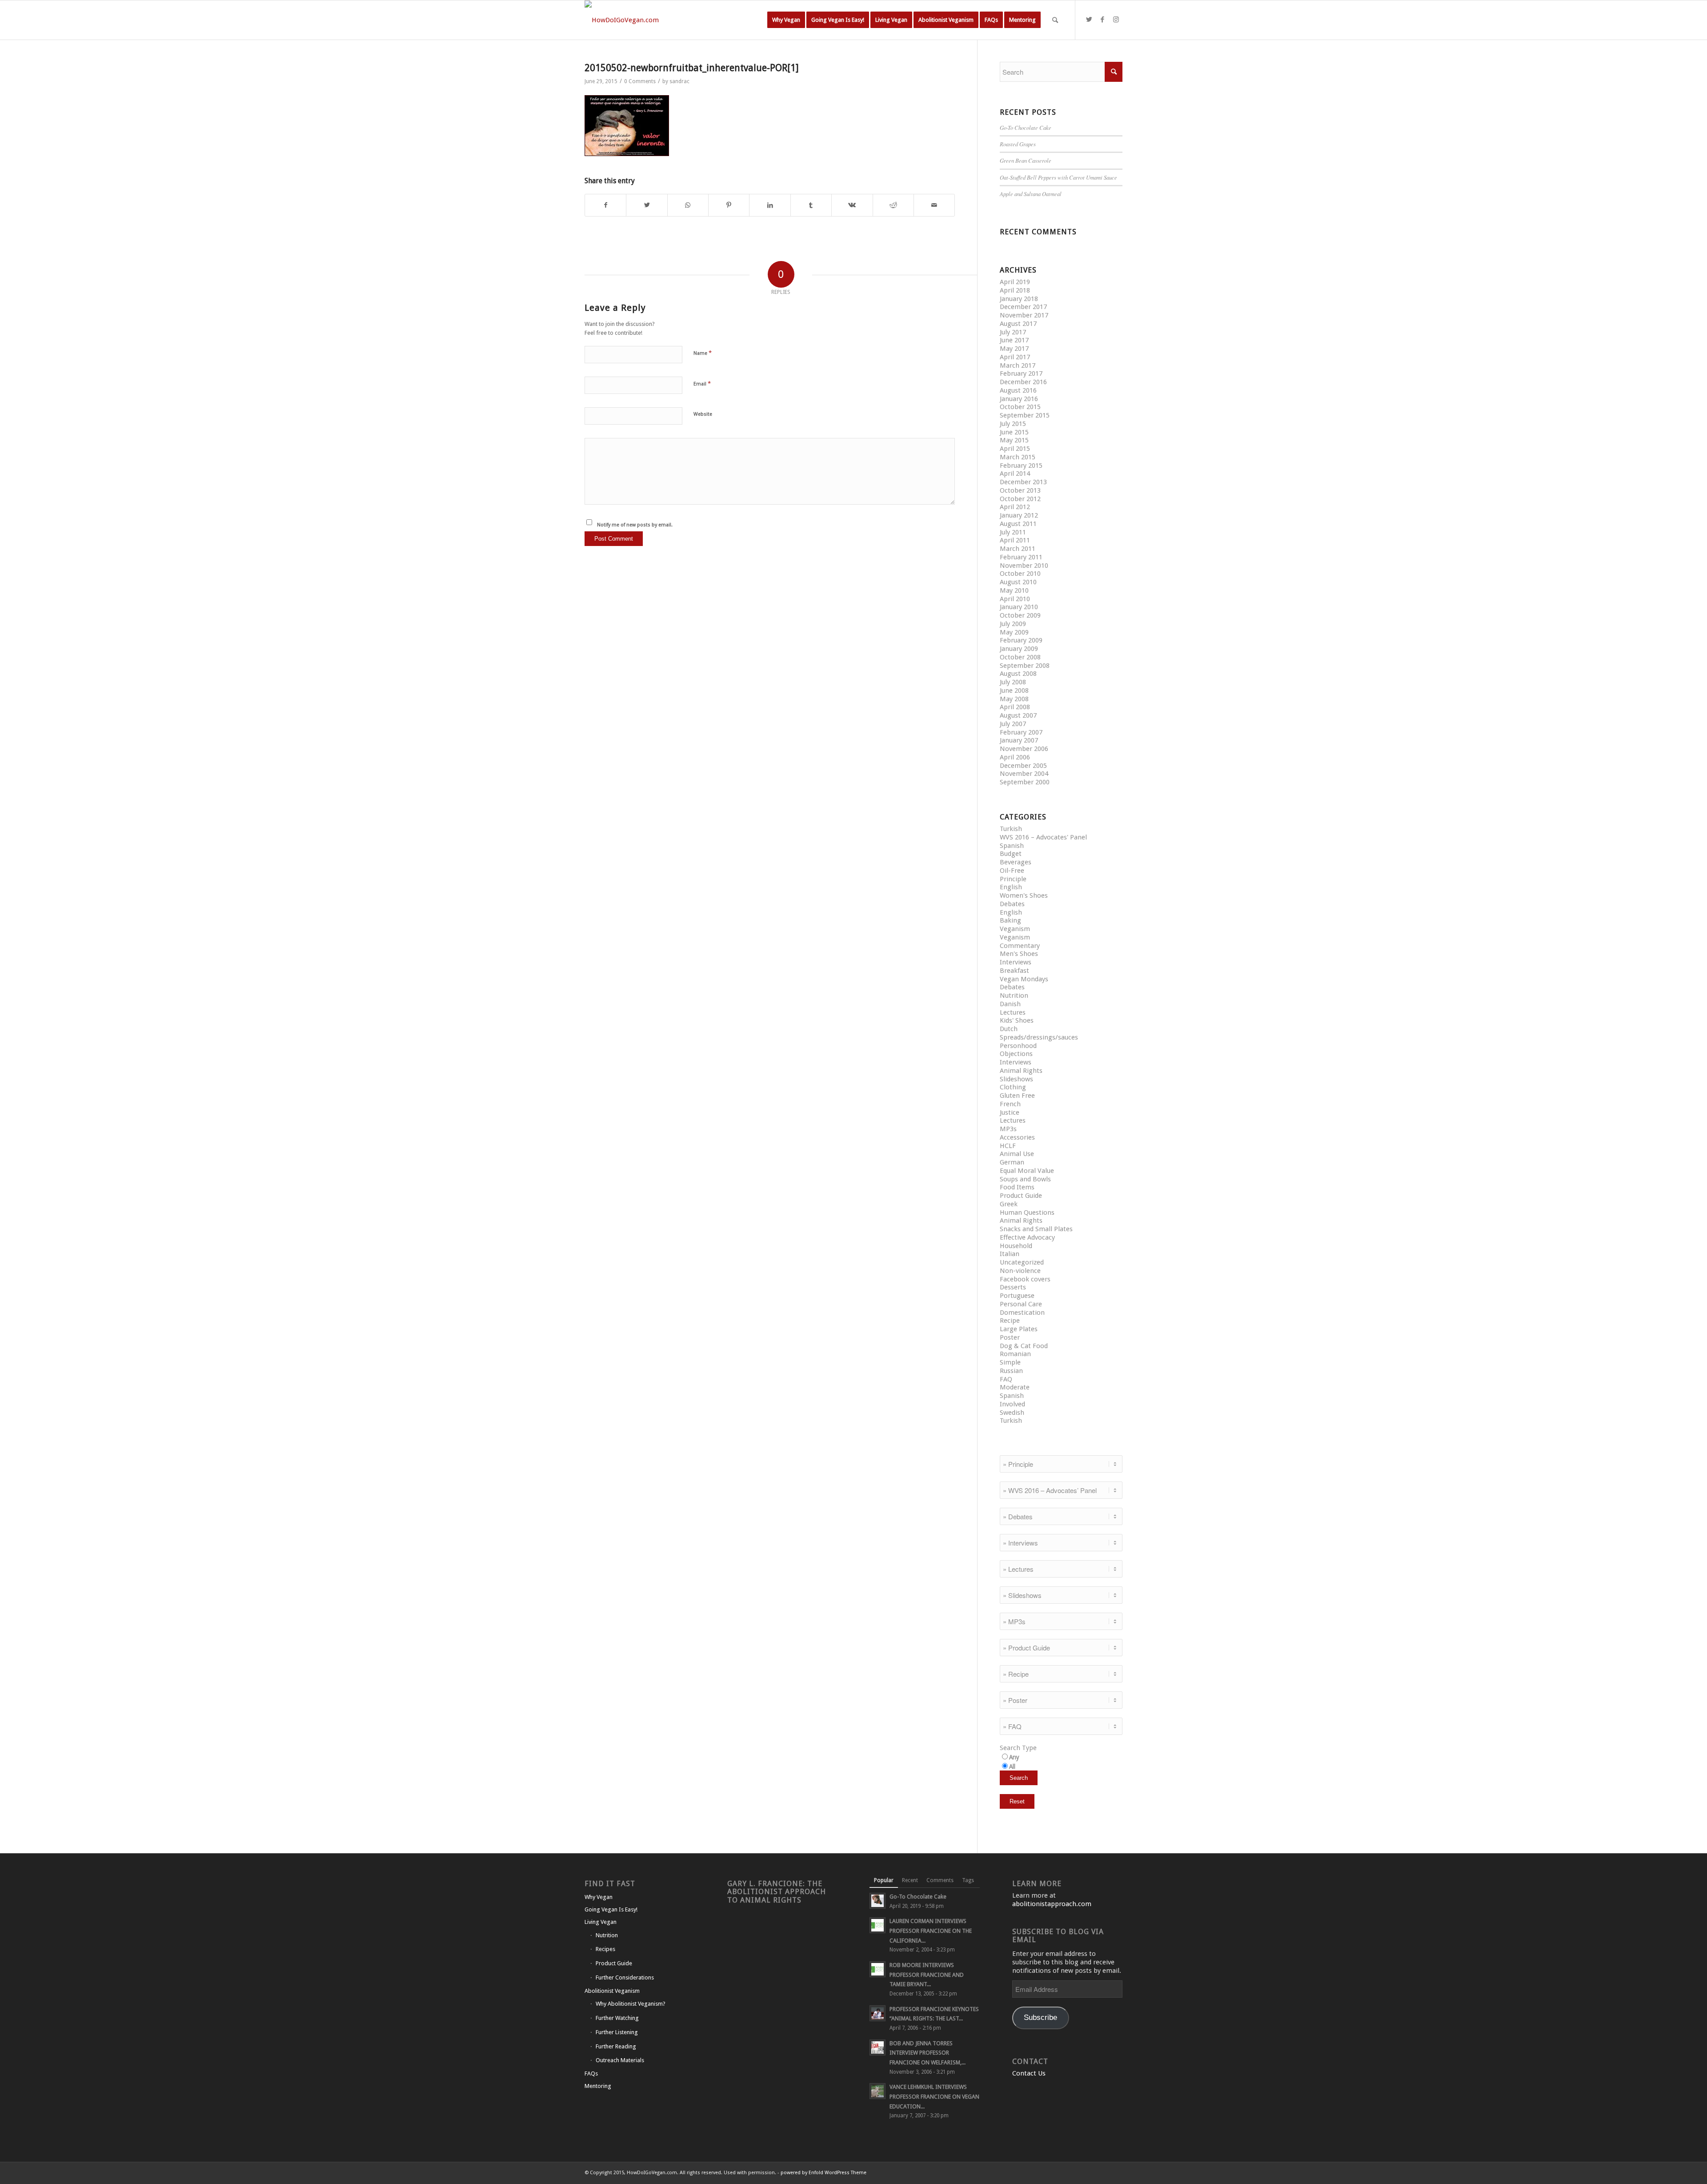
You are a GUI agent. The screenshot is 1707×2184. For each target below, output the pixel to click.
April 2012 (1015, 507)
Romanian (1015, 1354)
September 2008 (1025, 666)
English (1011, 887)
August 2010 (1018, 582)
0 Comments (640, 81)
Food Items (1017, 1187)
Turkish (1011, 829)
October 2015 (1020, 407)
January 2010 (1019, 607)
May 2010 (1014, 590)
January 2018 (1019, 299)
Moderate (1015, 1387)
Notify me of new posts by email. (635, 525)
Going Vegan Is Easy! (611, 1909)
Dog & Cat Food (1024, 1346)
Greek (1009, 1204)
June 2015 (1014, 432)
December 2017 (1023, 307)
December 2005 (1023, 766)
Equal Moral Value (1027, 1171)
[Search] (1055, 20)
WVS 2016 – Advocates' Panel (1043, 837)
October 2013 (1020, 490)
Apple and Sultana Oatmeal (1031, 194)
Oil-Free (1012, 871)
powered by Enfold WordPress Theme (823, 2173)
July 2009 (1013, 624)
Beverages (1016, 862)
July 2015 (1013, 424)
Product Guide (1021, 1196)
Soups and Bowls (1025, 1179)
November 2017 (1024, 315)
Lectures (1013, 1012)
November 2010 (1024, 566)
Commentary (1020, 946)
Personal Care (1021, 1304)
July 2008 (1013, 682)
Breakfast (1014, 971)
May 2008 (1014, 699)
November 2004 (1024, 774)
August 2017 (1018, 324)
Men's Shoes (1019, 954)
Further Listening (617, 2032)
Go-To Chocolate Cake (1026, 127)
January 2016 (1019, 399)
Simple (1010, 1362)
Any (1014, 1757)
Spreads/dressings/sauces (1039, 1037)
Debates (1012, 904)
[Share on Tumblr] (811, 205)
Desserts (1013, 1287)
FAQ (1006, 1379)
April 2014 (1015, 474)
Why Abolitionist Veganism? (631, 2004)
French (1010, 1104)
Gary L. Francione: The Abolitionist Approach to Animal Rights (777, 1892)
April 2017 (1015, 357)
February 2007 (1021, 732)
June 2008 (1014, 691)
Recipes (605, 1949)
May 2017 (1014, 349)
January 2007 (1019, 740)
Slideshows (1016, 1079)
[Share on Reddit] (893, 205)
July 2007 (1013, 724)
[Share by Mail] (934, 205)
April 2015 (1015, 449)
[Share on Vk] (852, 205)
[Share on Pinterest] (729, 205)
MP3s (1008, 1129)
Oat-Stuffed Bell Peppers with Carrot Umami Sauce (1058, 177)
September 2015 (1025, 415)
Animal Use (1017, 1154)
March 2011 (1018, 549)
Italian (1010, 1254)
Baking (1010, 920)
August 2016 (1018, 390)
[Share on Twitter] (647, 205)
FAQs (591, 2074)
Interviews (1016, 962)
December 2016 (1023, 382)
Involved (1012, 1404)
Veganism (1015, 929)
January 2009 (1019, 649)
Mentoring (598, 2086)
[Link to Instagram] (1116, 20)
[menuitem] (786, 20)
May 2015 (1014, 440)
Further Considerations (625, 1977)
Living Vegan (601, 1922)
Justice (1010, 1112)
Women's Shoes (1024, 895)
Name (703, 353)
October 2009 (1020, 615)
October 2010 (1020, 574)
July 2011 (1013, 532)
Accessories (1017, 1137)
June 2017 (1014, 340)
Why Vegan (599, 1897)
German (1012, 1162)
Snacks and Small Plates (1036, 1229)
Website (703, 414)
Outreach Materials (620, 2060)
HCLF (1008, 1146)
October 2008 (1020, 657)
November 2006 (1024, 749)
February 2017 (1021, 373)
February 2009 (1021, 640)
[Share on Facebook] (605, 205)
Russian (1011, 1371)
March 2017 (1018, 365)
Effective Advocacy (1027, 1237)
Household (1016, 1246)
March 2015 (1018, 457)
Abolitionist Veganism (612, 1991)
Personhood (1018, 1046)
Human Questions (1027, 1212)
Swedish (1012, 1413)
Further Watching (617, 2018)
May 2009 (1014, 632)
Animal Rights (1021, 1071)
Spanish (1012, 846)
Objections (1016, 1054)
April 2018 (1015, 290)
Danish (1010, 1004)
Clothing (1013, 1087)
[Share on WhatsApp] (688, 205)
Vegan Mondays (1024, 979)
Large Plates (1019, 1329)
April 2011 (1015, 540)
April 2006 (1015, 757)
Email (702, 383)
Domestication (1022, 1313)
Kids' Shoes (1017, 1020)
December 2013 (1023, 482)
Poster (1010, 1337)
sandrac (679, 81)
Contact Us (1029, 2073)
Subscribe (1040, 2017)
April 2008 (1015, 707)
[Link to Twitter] (1089, 20)
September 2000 (1025, 782)
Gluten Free (1017, 1096)
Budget (1011, 854)
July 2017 (1013, 332)
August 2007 (1018, 715)
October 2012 (1020, 499)
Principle (1013, 879)
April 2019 (1015, 282)
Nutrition (1014, 996)
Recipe (1010, 1321)
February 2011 (1021, 557)
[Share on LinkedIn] (770, 205)
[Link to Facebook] (1102, 20)
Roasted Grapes (1018, 144)
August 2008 (1018, 674)
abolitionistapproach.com (1052, 1904)
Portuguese (1017, 1296)
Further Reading (616, 2046)
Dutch (1009, 1029)
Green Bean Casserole (1026, 160)
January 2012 (1019, 515)
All (1012, 1766)
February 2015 (1021, 466)
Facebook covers (1025, 1279)
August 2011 (1018, 524)
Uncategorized (1022, 1262)
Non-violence (1020, 1271)
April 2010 (1015, 599)
